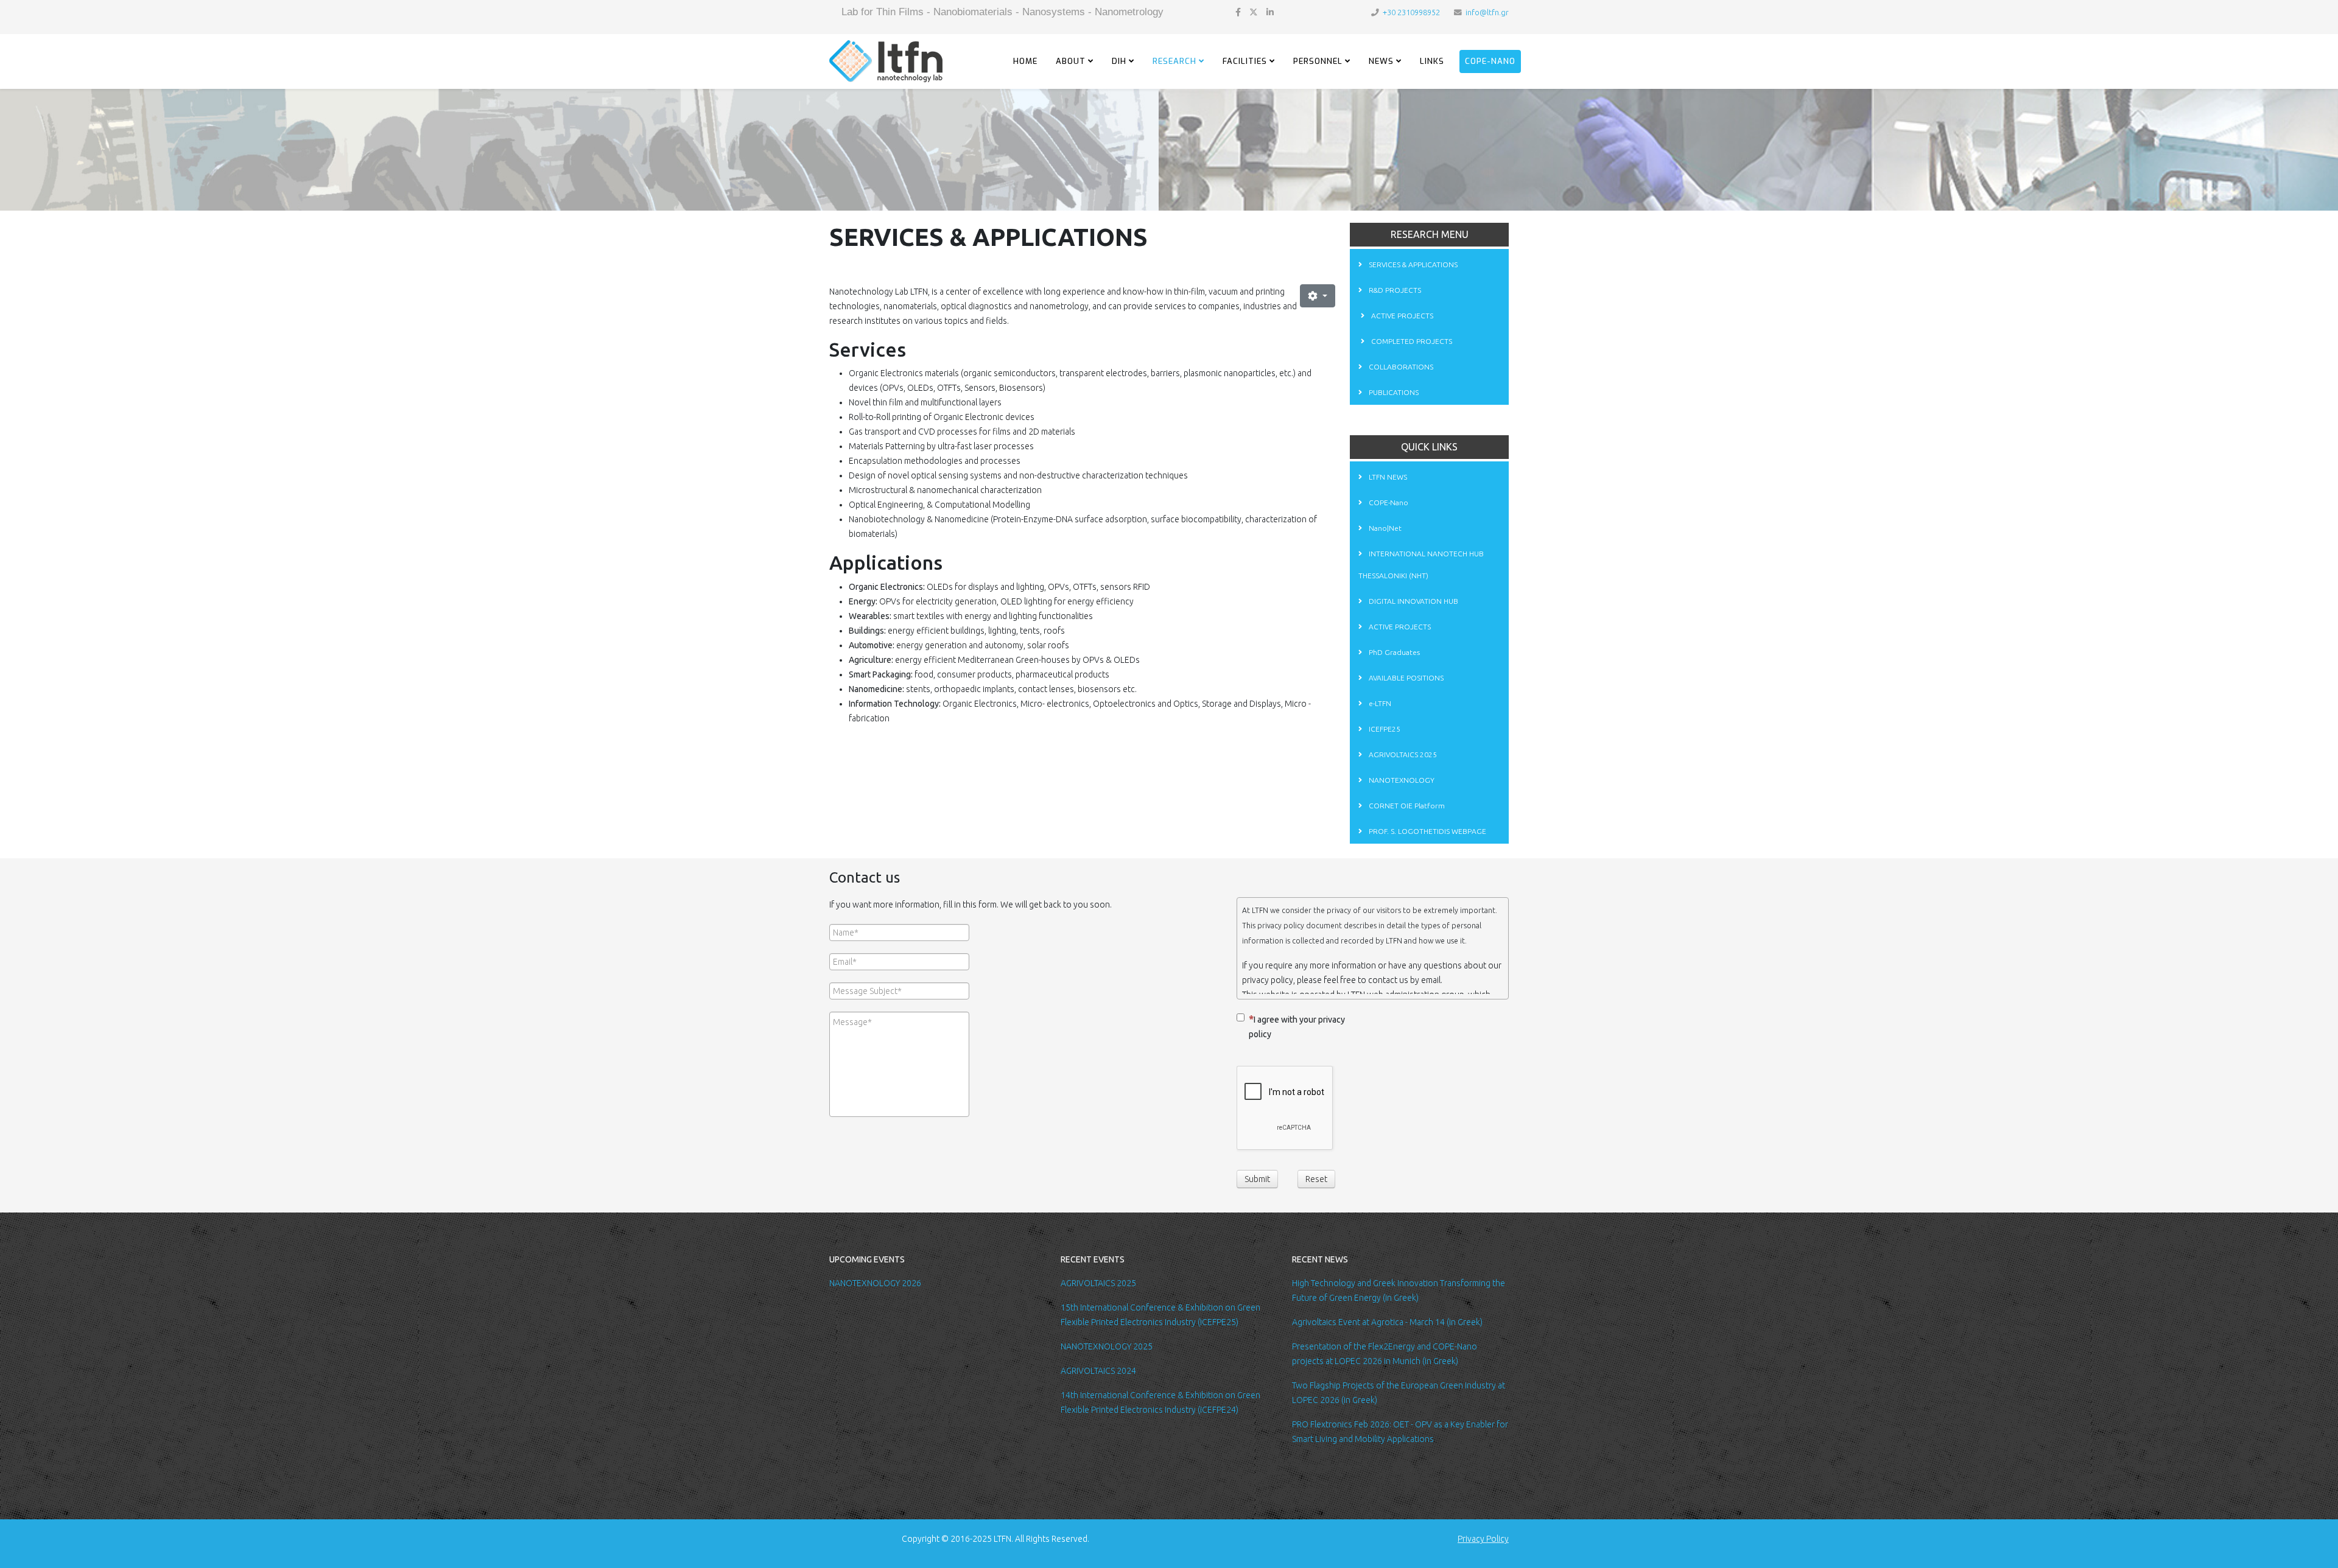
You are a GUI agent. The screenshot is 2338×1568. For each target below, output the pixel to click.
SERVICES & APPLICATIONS (1412, 264)
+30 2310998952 (1411, 12)
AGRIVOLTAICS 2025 (1402, 754)
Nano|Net (1384, 528)
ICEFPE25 (1384, 729)
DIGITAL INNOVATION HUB (1413, 601)
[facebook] (1238, 12)
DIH (1119, 61)
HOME (1025, 61)
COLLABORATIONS (1400, 367)
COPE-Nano (1490, 61)
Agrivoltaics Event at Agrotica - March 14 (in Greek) (1387, 1322)
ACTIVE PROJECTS (1401, 316)
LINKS (1432, 61)
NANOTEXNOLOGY (1401, 780)
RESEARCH (1174, 61)
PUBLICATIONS (1393, 392)
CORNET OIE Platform (1406, 806)
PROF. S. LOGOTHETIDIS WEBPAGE (1427, 831)
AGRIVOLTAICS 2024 (1098, 1371)
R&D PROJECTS (1394, 290)
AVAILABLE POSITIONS (1405, 678)
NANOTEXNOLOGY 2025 (1107, 1346)
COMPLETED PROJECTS (1411, 341)
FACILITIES (1245, 61)
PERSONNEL (1318, 61)
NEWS (1381, 61)
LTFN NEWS (1387, 477)
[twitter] (1254, 12)
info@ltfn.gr (1487, 12)
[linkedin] (1270, 12)
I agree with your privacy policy (1297, 1027)
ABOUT (1071, 61)
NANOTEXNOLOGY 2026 (875, 1283)
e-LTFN (1379, 703)
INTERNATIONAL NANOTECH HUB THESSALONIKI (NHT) (1421, 565)
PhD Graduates (1393, 652)
